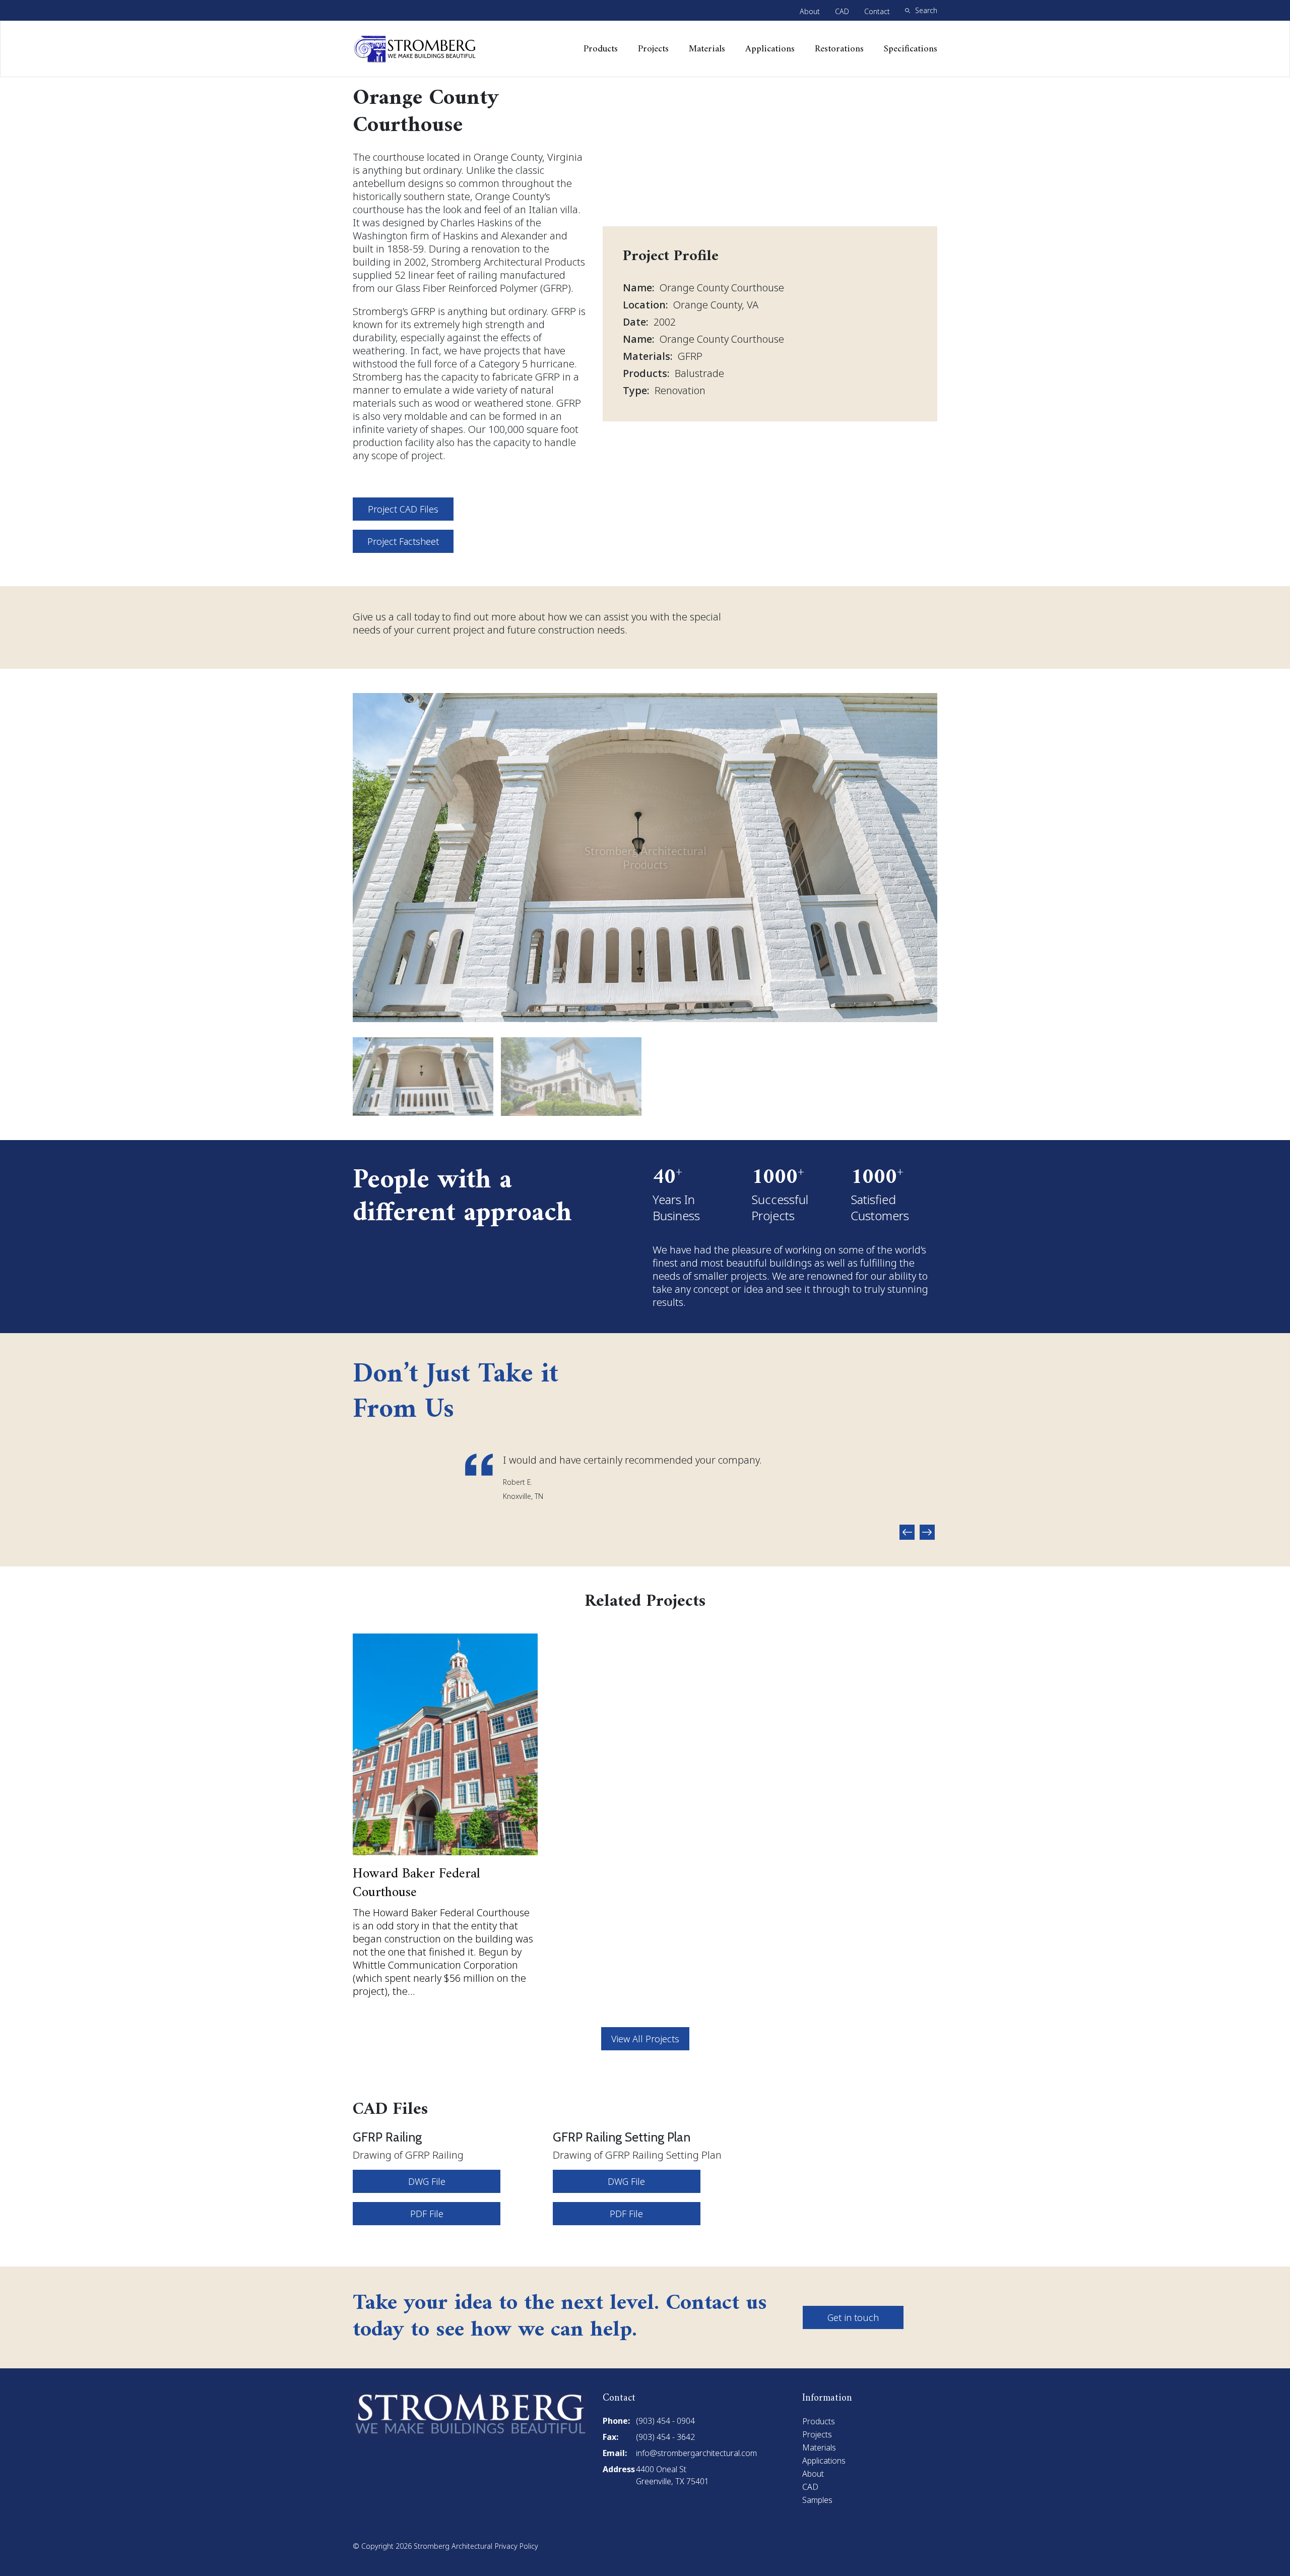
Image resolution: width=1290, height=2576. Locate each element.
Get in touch (853, 2317)
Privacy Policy (517, 2546)
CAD (842, 11)
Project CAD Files (403, 509)
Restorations (839, 49)
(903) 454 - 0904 (665, 2421)
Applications (770, 49)
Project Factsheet (403, 541)
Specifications (911, 49)
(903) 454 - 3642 (665, 2437)
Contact (877, 11)
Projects (653, 49)
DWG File (427, 2181)
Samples (817, 2500)
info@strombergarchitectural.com (696, 2453)
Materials (707, 49)
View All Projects (645, 2039)
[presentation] (907, 1532)
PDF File (427, 2214)
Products (601, 49)
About (810, 11)
